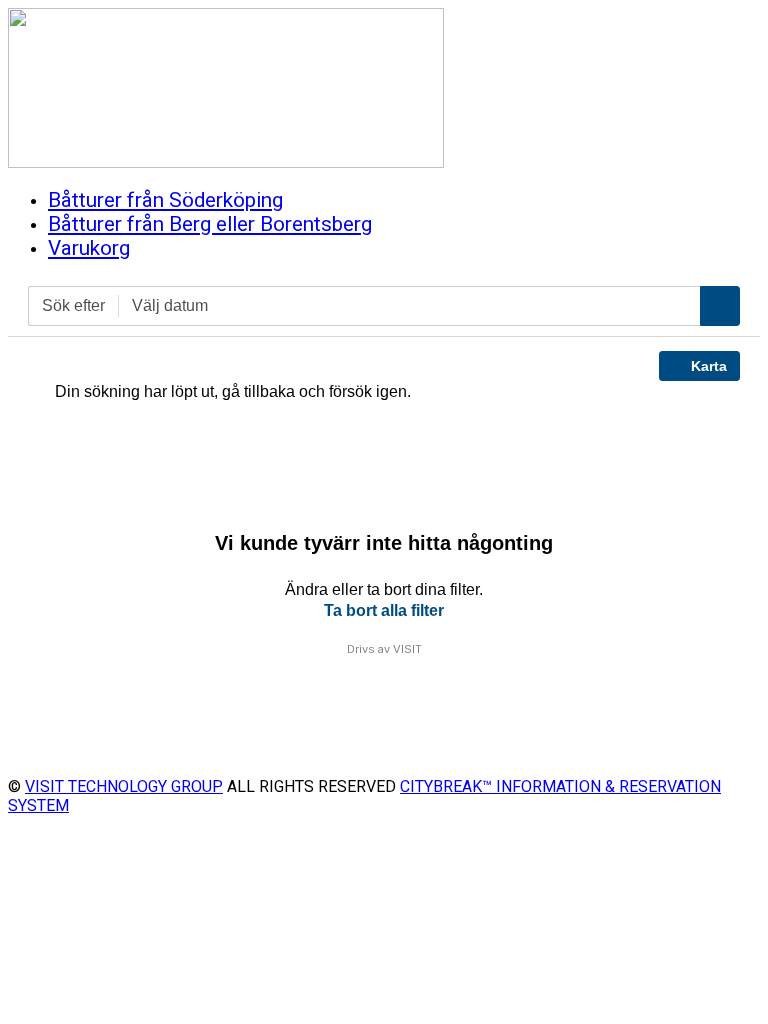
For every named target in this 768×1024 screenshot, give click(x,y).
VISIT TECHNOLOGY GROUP (124, 786)
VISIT (407, 649)
